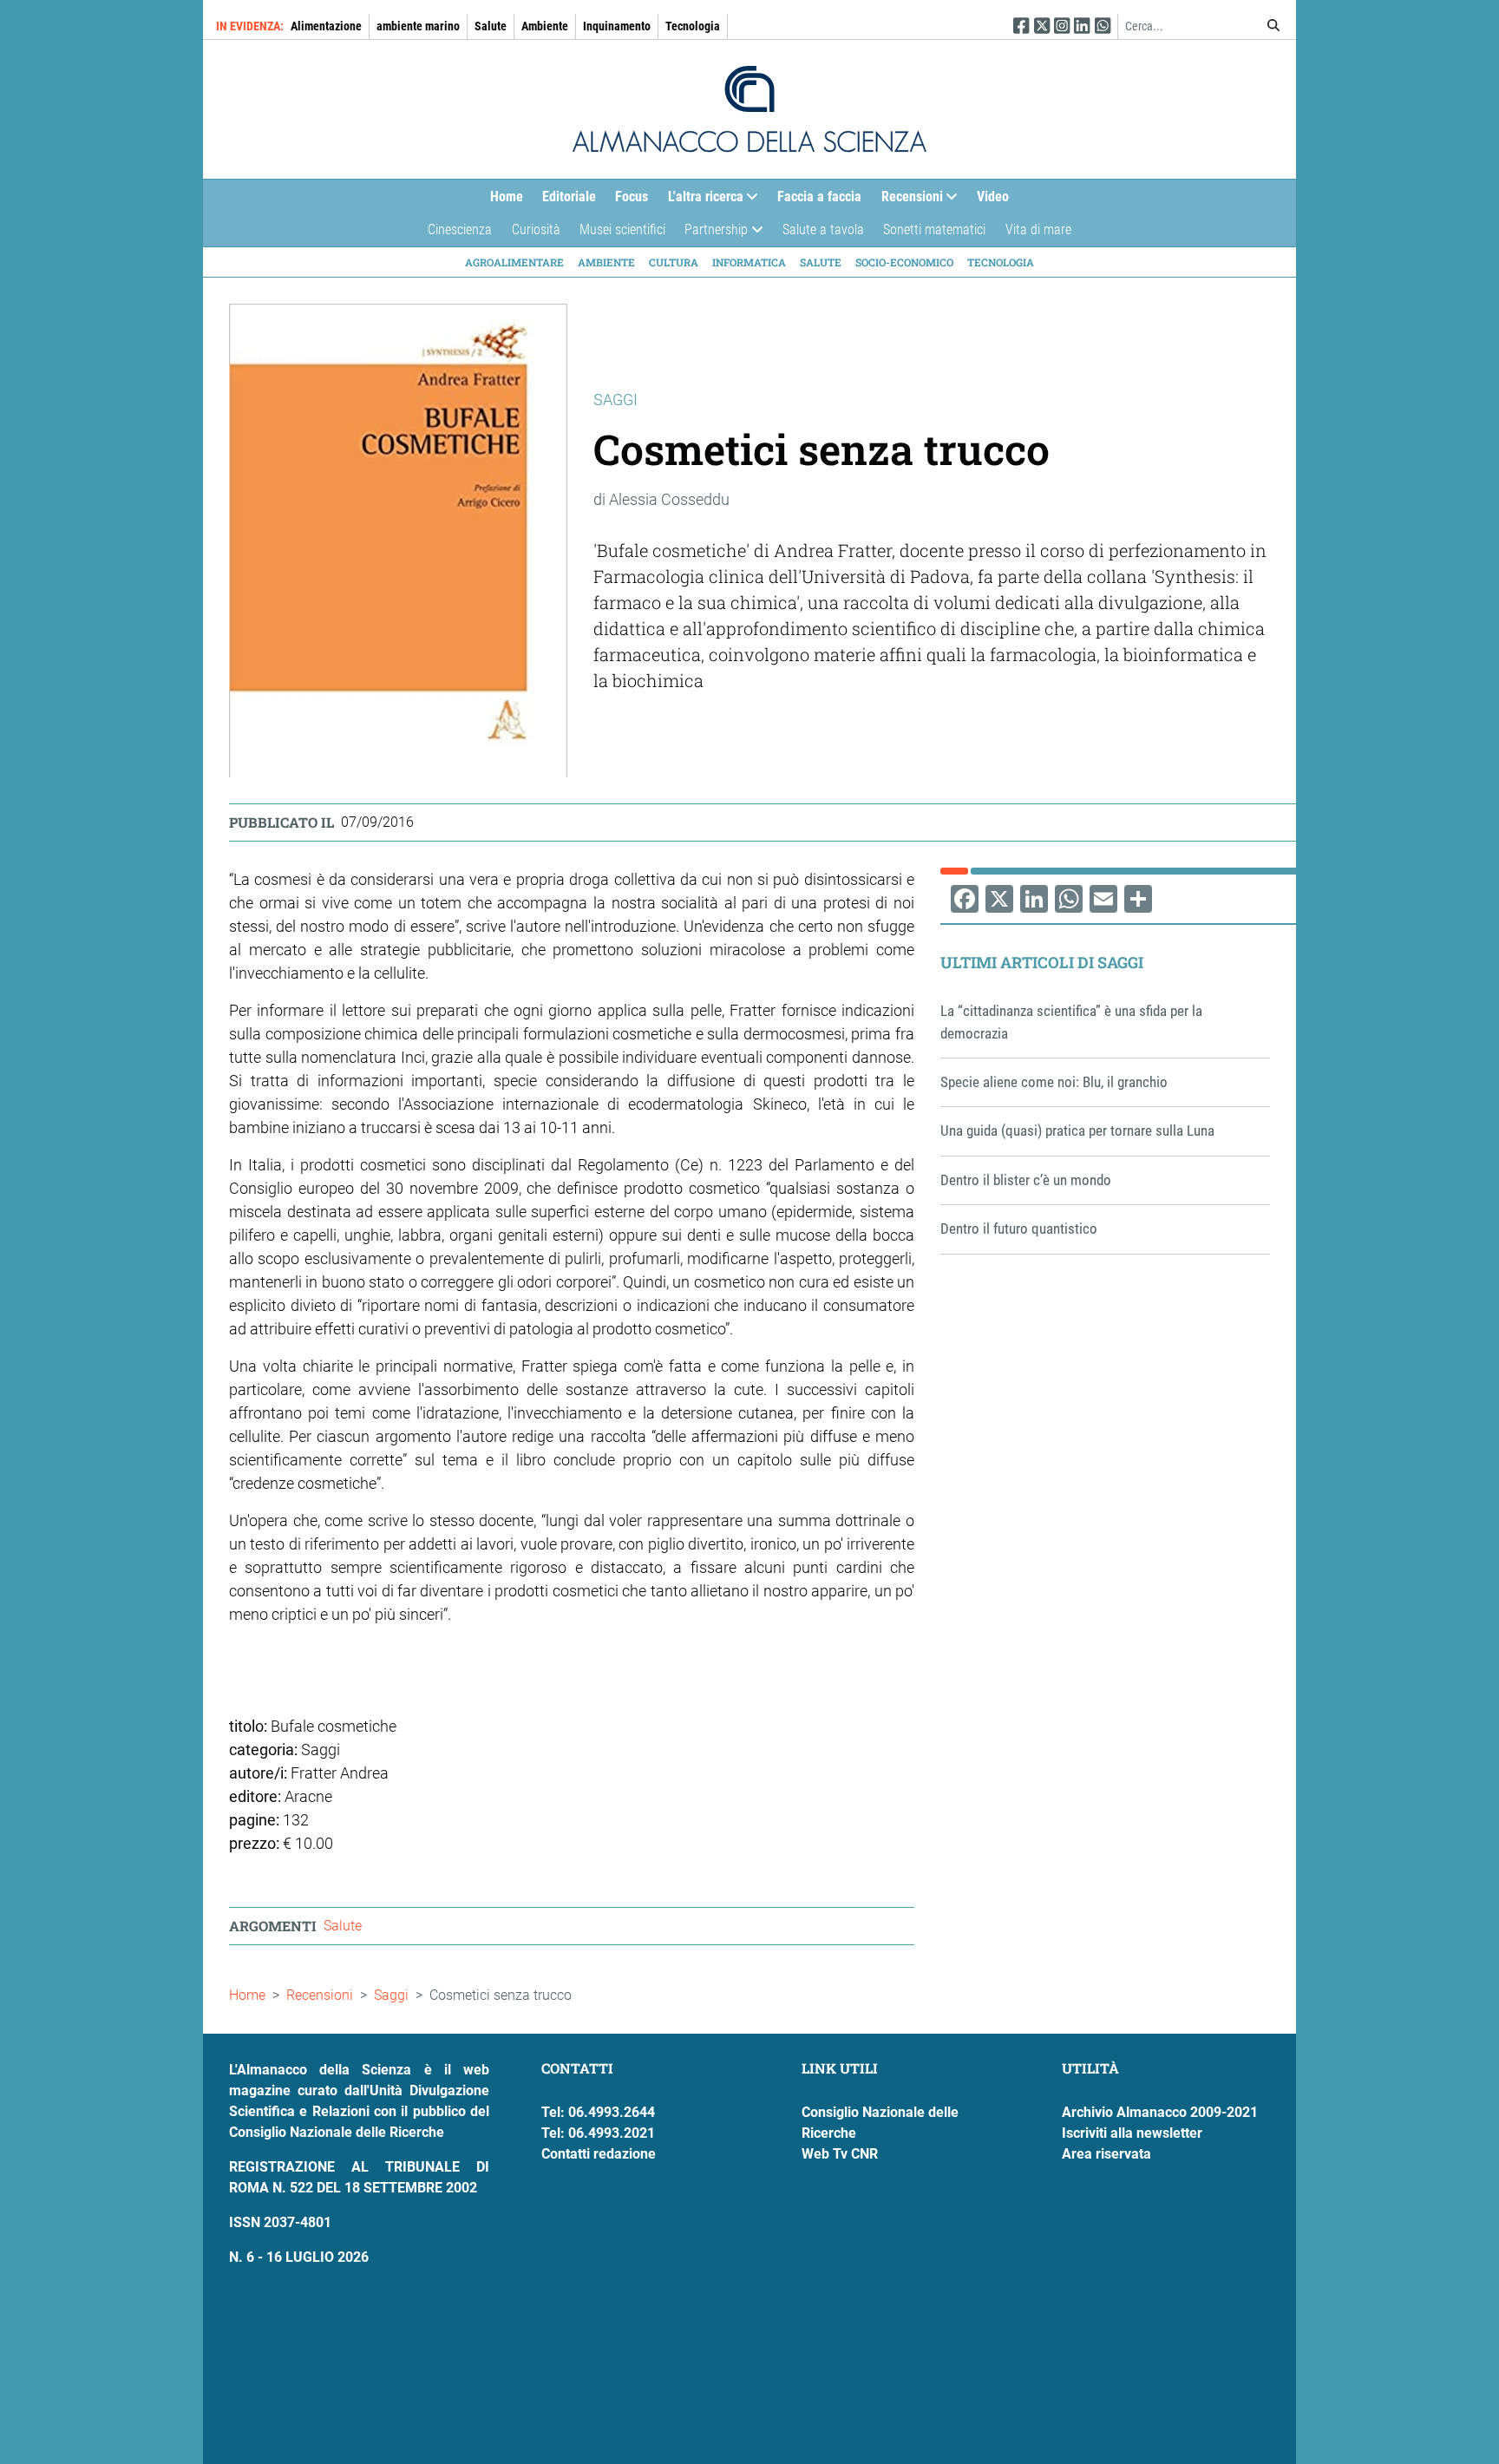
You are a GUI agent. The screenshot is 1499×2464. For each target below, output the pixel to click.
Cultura (674, 262)
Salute (491, 26)
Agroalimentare (514, 262)
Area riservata (1106, 2154)
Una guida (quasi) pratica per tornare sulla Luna (1077, 1130)
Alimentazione (326, 26)
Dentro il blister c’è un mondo (1026, 1180)
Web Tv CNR (840, 2154)
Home (507, 197)
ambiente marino (418, 26)
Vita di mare (1038, 229)
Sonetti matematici (934, 229)
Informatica (749, 262)
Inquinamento (617, 26)
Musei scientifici (622, 229)
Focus (632, 197)
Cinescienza (460, 229)
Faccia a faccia (819, 197)
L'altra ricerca (701, 200)
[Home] (749, 109)
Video (993, 197)
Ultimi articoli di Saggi (1042, 962)
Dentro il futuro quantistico (1019, 1229)
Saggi (391, 1995)
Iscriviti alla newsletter (1132, 2133)
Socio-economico (904, 262)
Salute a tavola (823, 229)
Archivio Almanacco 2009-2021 (1160, 2112)
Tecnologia (693, 26)
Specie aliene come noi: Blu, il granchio (1054, 1082)
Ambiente (545, 26)
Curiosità (536, 229)
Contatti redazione (599, 2154)
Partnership (711, 234)
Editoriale (569, 197)
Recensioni (907, 200)
